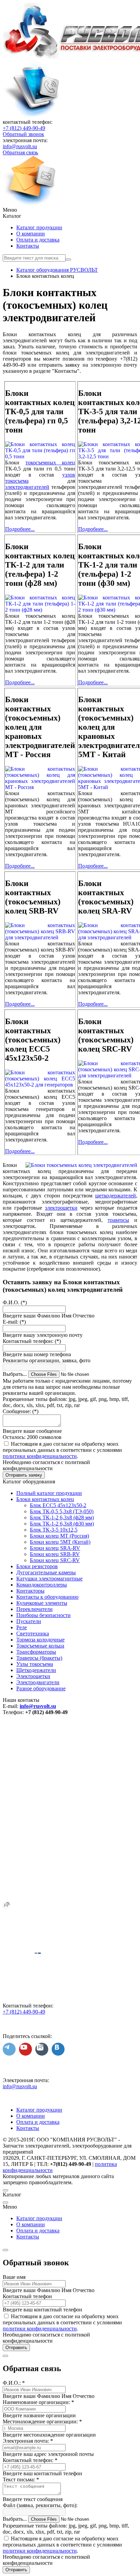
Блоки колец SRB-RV (55, 1554)
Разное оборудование (41, 1688)
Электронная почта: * (28, 2441)
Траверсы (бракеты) (39, 1658)
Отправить (16, 2348)
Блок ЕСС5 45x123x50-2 (58, 1505)
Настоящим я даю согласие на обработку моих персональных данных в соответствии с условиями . (62, 1450)
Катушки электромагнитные (49, 1579)
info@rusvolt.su (20, 146)
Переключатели (34, 1609)
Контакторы (30, 1591)
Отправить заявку (24, 1475)
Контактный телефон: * (30, 2460)
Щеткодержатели (36, 1670)
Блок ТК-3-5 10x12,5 (54, 1530)
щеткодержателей (116, 1196)
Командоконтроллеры (42, 1585)
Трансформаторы (36, 1652)
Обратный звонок (23, 134)
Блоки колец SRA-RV (55, 1548)
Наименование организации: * (38, 2402)
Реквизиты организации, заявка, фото (47, 1360)
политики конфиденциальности (40, 1456)
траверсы (118, 1220)
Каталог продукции (39, 227)
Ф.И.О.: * (14, 2383)
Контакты (28, 246)
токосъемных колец (50, 463)
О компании (31, 234)
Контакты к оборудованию (47, 1597)
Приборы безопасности (43, 1615)
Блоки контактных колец (45, 1499)
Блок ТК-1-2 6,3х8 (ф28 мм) (62, 1517)
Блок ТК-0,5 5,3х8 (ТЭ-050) (62, 1511)
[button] (70, 210)
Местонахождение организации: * (42, 2421)
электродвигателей (27, 487)
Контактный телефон (27, 2296)
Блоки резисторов (37, 1566)
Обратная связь (20, 152)
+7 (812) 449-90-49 (24, 128)
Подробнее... (20, 529)
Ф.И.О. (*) (15, 1302)
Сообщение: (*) (21, 1411)
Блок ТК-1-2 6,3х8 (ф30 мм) (62, 1524)
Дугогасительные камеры (46, 1572)
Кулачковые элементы (42, 1603)
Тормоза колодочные (40, 1640)
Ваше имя (14, 2277)
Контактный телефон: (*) (32, 1341)
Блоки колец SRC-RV (55, 1560)
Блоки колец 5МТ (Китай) (60, 1542)
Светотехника (33, 1633)
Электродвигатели (38, 1682)
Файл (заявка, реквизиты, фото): (40, 2505)
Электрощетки (33, 1676)
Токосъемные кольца (40, 1646)
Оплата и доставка (38, 240)
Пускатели (29, 1621)
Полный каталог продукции (49, 1493)
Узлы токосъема (35, 1664)
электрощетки (61, 1208)
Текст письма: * (21, 2479)
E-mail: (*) (14, 1322)
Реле (22, 1627)
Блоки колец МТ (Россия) (59, 1536)
